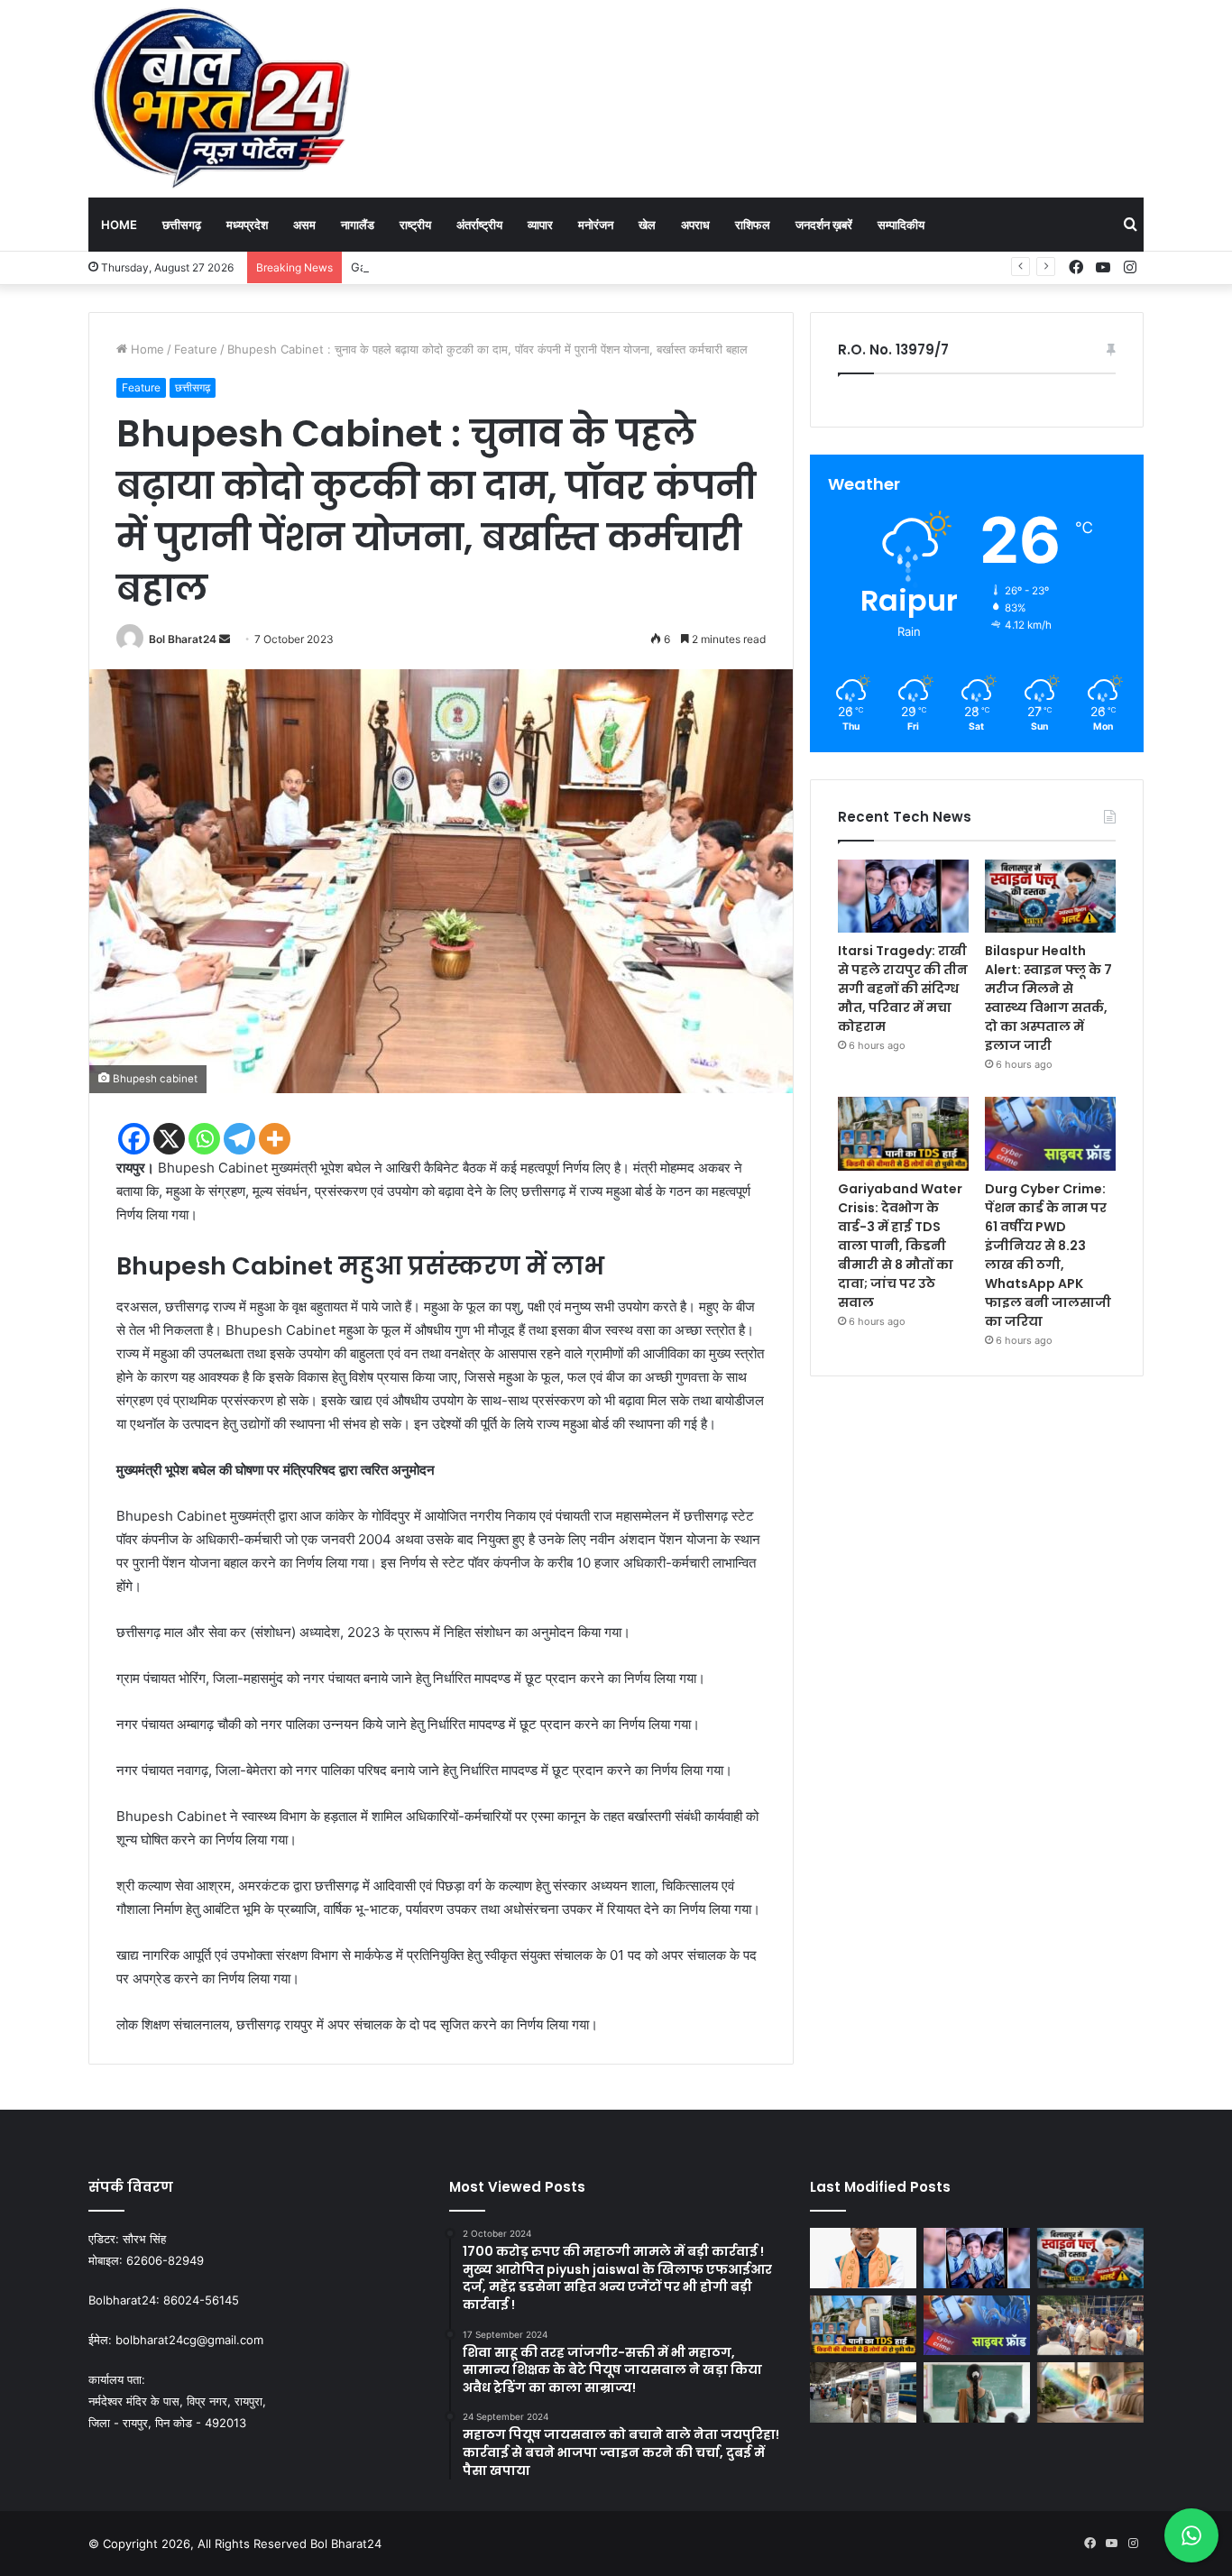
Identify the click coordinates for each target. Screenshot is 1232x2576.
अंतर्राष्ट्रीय (479, 225)
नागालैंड (358, 225)
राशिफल (753, 225)
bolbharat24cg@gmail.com (189, 2340)
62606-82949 (165, 2260)
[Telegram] (239, 1139)
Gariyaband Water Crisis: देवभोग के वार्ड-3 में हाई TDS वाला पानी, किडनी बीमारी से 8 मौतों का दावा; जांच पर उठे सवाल (620, 267)
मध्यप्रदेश (247, 225)
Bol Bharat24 (183, 639)
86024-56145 (201, 2300)
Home (119, 225)
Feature (196, 349)
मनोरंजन (596, 225)
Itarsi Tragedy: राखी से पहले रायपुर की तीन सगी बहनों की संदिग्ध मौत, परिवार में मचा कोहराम (903, 989)
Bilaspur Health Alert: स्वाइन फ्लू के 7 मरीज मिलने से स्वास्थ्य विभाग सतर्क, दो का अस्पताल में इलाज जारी (1048, 998)
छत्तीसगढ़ (182, 225)
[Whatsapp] (204, 1139)
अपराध (695, 225)
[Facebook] (134, 1139)
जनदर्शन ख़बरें (824, 225)
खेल (647, 225)
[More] (275, 1139)
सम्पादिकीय (901, 225)
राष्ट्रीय (415, 225)
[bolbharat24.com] (223, 98)
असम (304, 225)
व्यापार (540, 225)
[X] (169, 1139)
